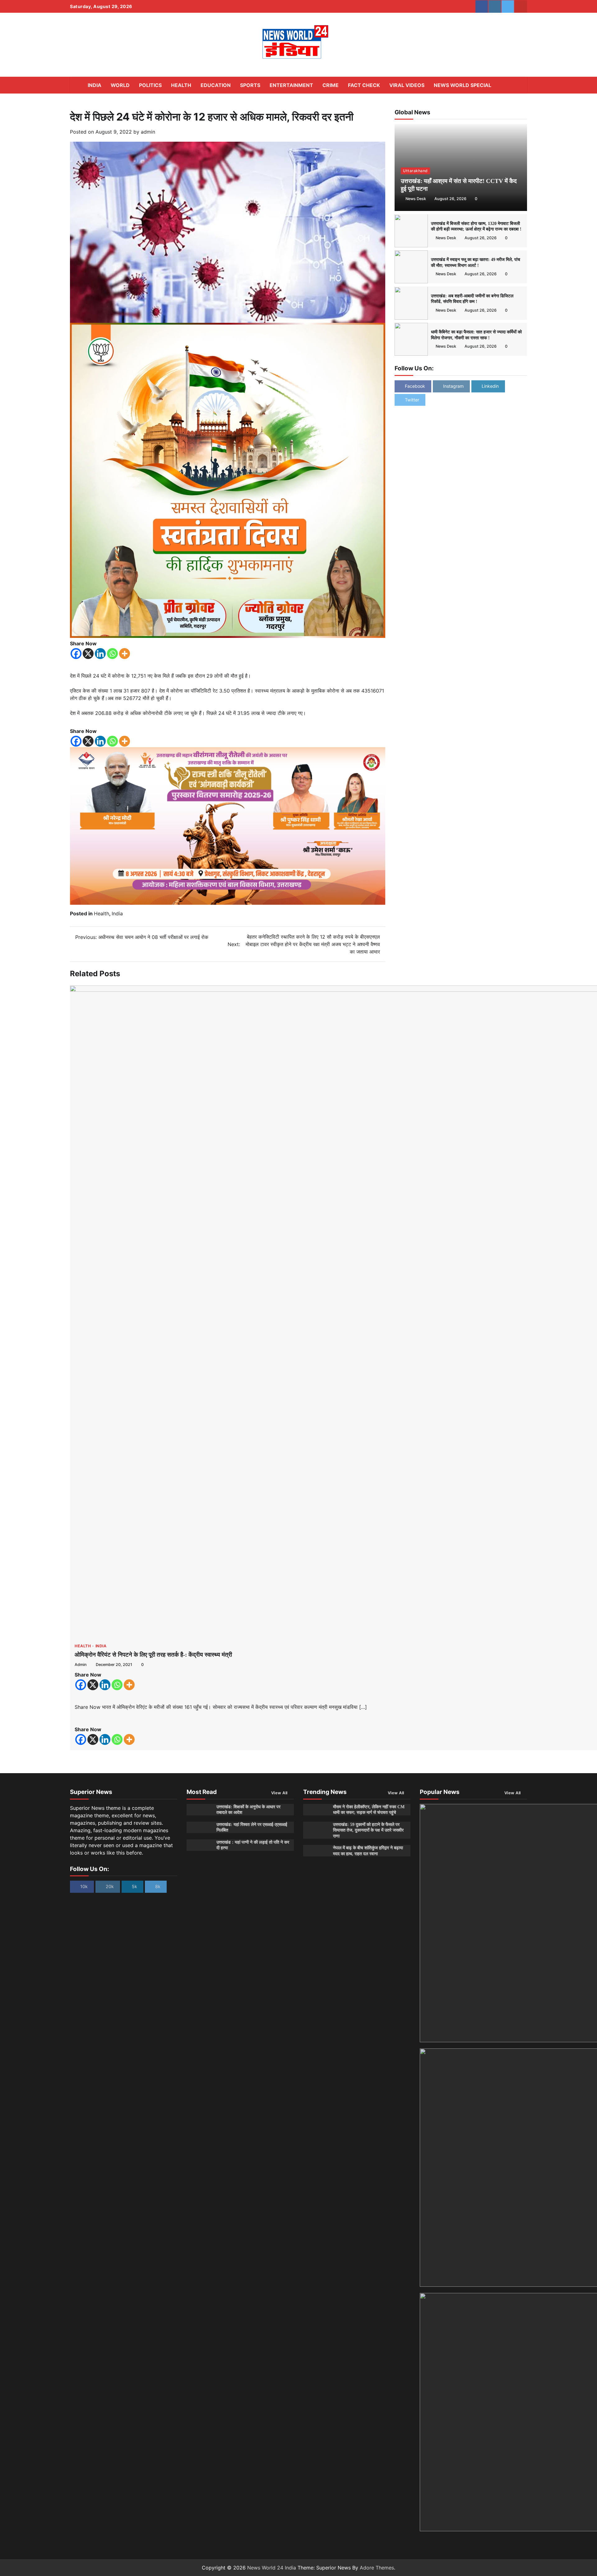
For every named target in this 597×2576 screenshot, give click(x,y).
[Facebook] (76, 654)
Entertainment (291, 85)
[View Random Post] (508, 85)
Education (216, 85)
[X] (88, 654)
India (95, 85)
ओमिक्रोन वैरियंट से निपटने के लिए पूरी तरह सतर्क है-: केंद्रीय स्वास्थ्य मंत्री (153, 1655)
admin (148, 132)
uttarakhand (415, 171)
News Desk (416, 199)
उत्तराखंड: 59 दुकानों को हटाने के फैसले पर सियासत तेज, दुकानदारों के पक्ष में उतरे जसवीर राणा (368, 1830)
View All (279, 1793)
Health (181, 85)
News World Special (463, 85)
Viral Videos (407, 85)
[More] (125, 654)
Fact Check (364, 85)
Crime (331, 85)
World (120, 85)
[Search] (519, 85)
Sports (250, 85)
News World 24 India (272, 2568)
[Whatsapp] (112, 654)
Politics (150, 85)
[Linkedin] (100, 654)
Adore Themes (377, 2568)
